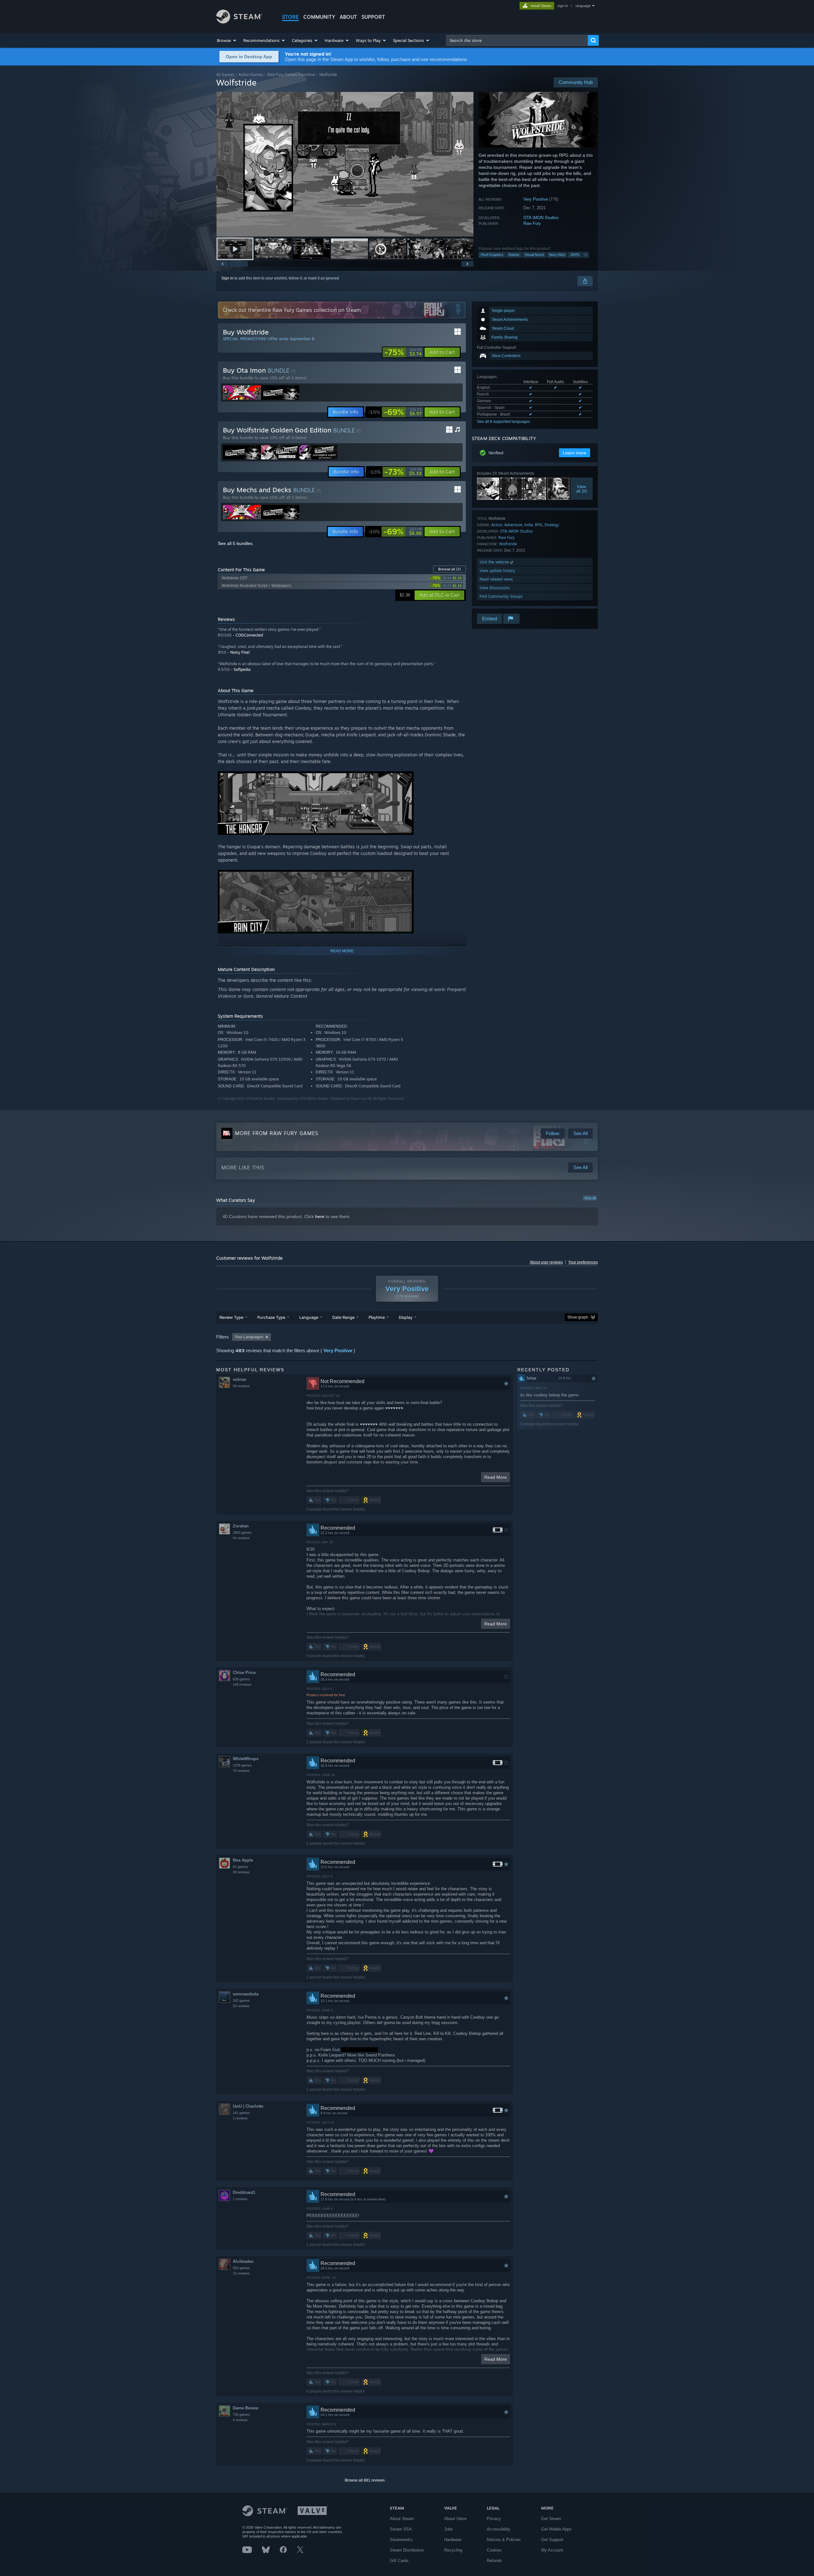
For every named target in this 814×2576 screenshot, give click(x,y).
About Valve (455, 2519)
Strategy (552, 525)
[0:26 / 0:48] (345, 164)
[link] (403, 352)
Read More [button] (496, 1477)
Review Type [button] (231, 1317)
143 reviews (242, 1684)
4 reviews (240, 2420)
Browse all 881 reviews (365, 2480)
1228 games (242, 1765)
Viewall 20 (582, 489)
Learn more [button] (575, 453)
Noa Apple (243, 1860)
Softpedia (242, 669)
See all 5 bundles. (236, 543)
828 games (241, 1679)
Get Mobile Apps (556, 2529)
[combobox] (517, 40)
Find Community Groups (501, 596)
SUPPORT (373, 17)
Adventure (513, 525)
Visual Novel (534, 255)
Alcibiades (243, 2261)
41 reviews (241, 1538)
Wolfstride (508, 544)
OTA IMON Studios (541, 218)
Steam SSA (401, 2529)
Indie (529, 525)
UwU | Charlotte (248, 2106)
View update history (497, 571)
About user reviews (546, 1262)
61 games (240, 1867)
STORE (290, 17)
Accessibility (499, 2529)
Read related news (496, 579)
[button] (227, 40)
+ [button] (586, 255)
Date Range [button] (343, 1317)
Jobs (449, 2529)
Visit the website (495, 562)
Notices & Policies (504, 2540)
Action (497, 525)
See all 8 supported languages (504, 422)
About (348, 17)
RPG (539, 525)
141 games (241, 2113)
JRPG (575, 255)
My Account (552, 2550)
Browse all (449, 569)
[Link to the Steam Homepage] (239, 22)
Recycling (453, 2550)
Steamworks (401, 2540)
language (583, 6)
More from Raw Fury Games (277, 1133)
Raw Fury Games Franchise (291, 75)
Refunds (494, 2561)
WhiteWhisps (246, 1759)
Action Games (251, 75)
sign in (563, 6)
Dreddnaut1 (244, 2192)
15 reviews (241, 2273)
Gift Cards (399, 2561)
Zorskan (241, 1526)
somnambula (246, 1994)
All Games (225, 75)
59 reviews (241, 1386)
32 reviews (241, 2006)
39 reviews (241, 1872)
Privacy (494, 2519)
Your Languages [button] (249, 1337)
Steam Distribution (407, 2550)
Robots (514, 255)
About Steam (402, 2519)
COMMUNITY (319, 17)
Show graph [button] (578, 1317)
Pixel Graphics (492, 255)
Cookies (494, 2550)
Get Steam (551, 2519)
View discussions (495, 588)
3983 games (242, 1533)
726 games (241, 2414)
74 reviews (241, 1771)
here (320, 1216)
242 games (241, 2001)
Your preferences (583, 1262)
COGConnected (249, 635)
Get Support (552, 2540)
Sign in (227, 278)
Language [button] (309, 1317)
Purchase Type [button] (271, 1317)
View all (590, 1198)
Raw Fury (532, 223)
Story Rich (557, 255)
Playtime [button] (377, 1317)
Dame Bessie (245, 2408)
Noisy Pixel (240, 652)
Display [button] (406, 1317)
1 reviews (240, 2118)
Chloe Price (244, 1673)
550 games (241, 2268)
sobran (240, 1379)
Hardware (453, 2540)
